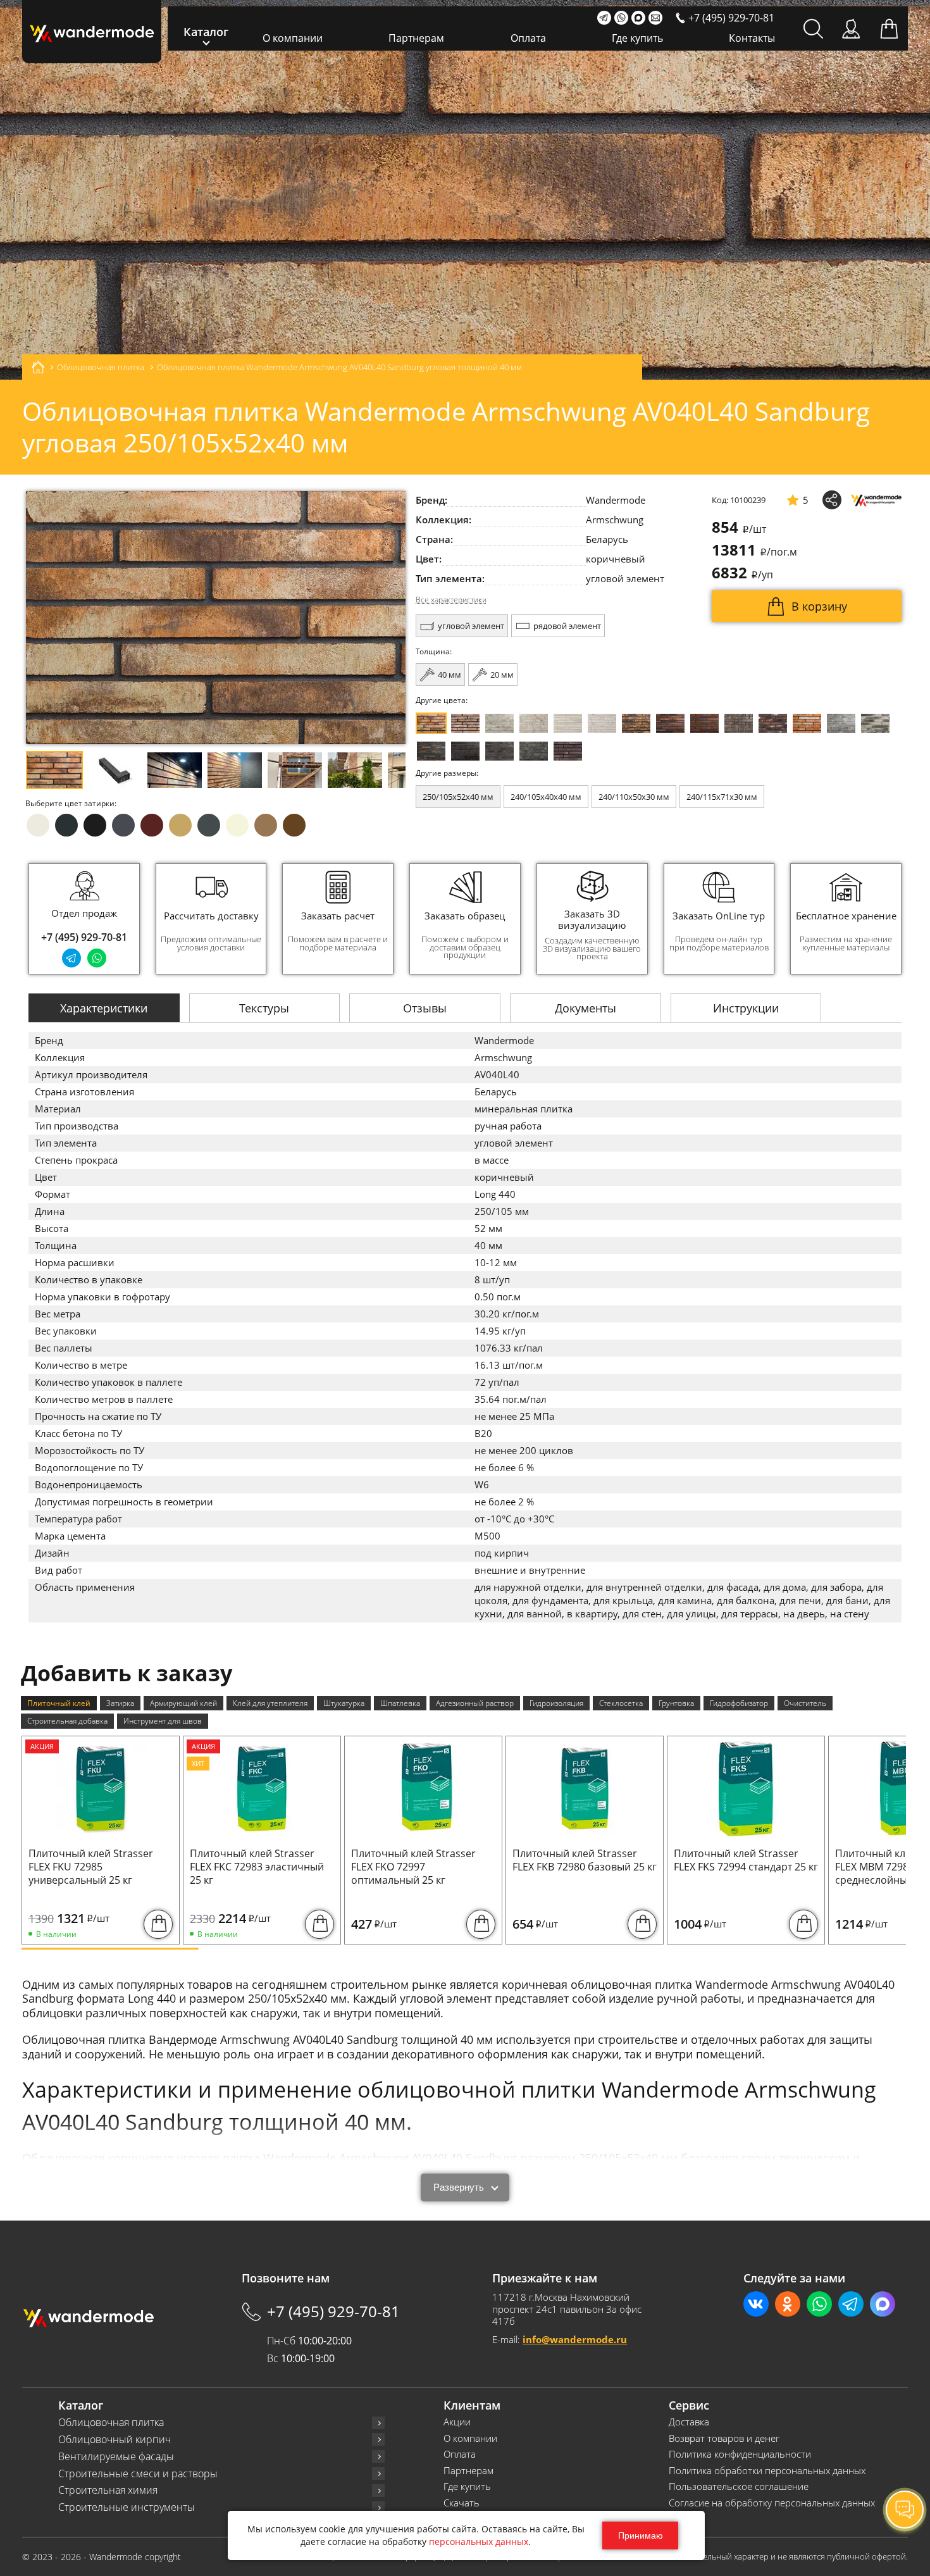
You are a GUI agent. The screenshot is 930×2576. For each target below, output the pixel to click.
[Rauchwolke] (534, 723)
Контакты (752, 38)
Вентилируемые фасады (116, 2457)
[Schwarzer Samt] (465, 751)
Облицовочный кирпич (115, 2440)
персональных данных (479, 2542)
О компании (293, 38)
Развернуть (459, 2187)
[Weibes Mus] (499, 723)
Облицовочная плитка (111, 2423)
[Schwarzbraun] (739, 723)
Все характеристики (451, 600)
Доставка (689, 2422)
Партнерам (416, 38)
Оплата (528, 38)
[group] (211, 919)
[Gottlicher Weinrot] (568, 751)
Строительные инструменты (127, 2507)
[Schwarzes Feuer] (431, 751)
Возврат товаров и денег (724, 2438)
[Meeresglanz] (534, 751)
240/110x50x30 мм (634, 797)
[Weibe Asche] (875, 723)
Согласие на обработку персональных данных (772, 2503)
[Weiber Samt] (568, 723)
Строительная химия (108, 2490)
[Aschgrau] (841, 723)
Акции (457, 2422)
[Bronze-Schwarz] (636, 723)
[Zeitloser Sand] (465, 723)
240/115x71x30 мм (722, 797)
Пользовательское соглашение (739, 2486)
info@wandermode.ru (575, 2339)
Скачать (462, 2503)
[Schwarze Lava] (499, 751)
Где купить (637, 38)
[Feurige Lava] (807, 723)
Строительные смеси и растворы (138, 2474)
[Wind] (602, 723)
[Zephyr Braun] (773, 723)
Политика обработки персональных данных (767, 2471)
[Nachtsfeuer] (670, 723)
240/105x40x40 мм (546, 797)
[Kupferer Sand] (704, 723)
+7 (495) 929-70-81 (84, 937)
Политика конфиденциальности (740, 2454)
